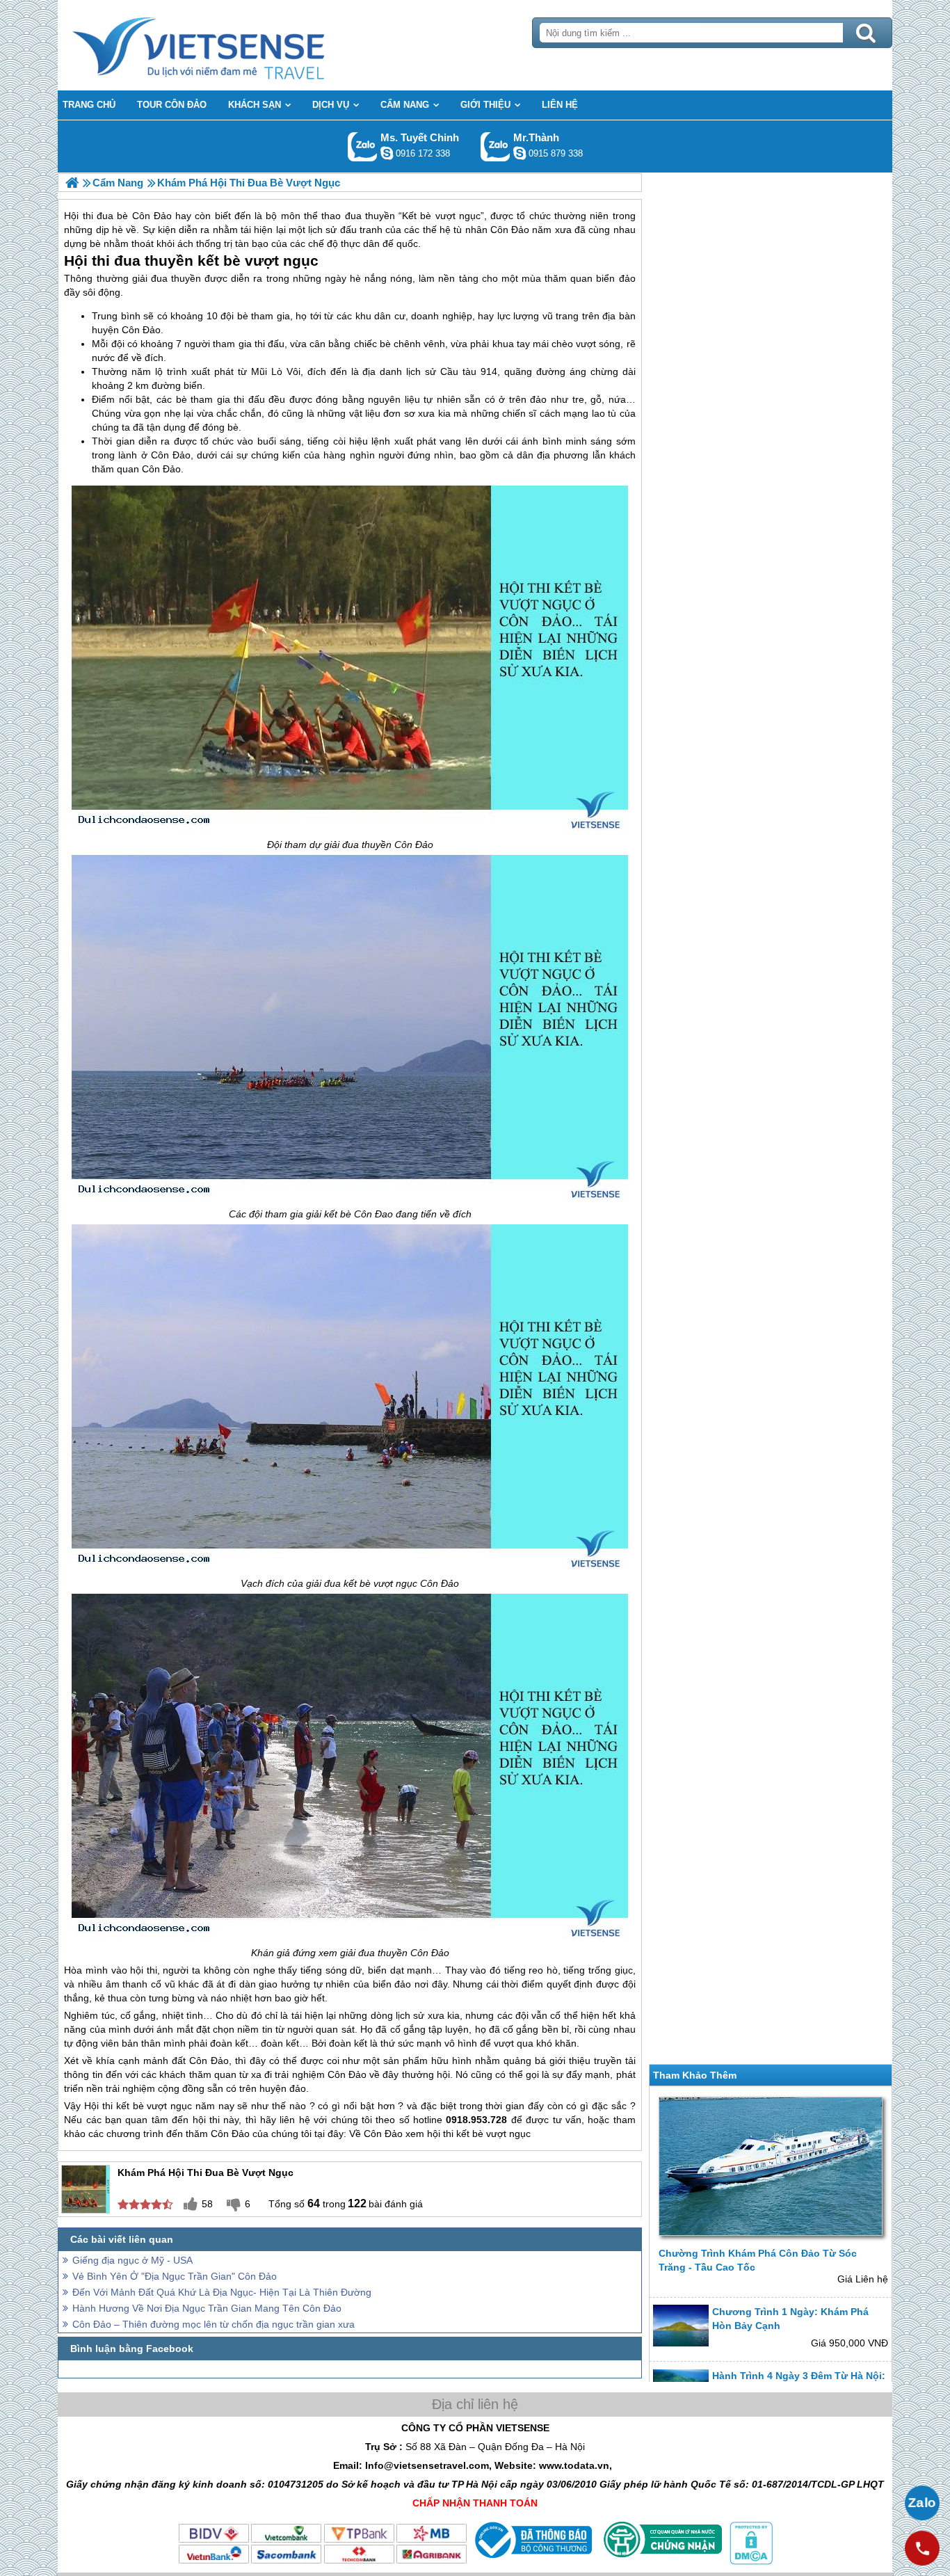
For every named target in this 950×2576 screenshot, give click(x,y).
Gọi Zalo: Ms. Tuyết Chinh (363, 146)
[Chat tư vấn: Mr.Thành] (520, 153)
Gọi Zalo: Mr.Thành (496, 146)
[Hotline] (922, 2548)
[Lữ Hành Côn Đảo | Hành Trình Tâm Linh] (72, 183)
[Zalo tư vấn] (922, 2503)
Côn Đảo (141, 330)
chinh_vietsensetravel (387, 153)
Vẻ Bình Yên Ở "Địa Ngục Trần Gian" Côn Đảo (175, 2276)
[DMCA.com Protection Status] (750, 2561)
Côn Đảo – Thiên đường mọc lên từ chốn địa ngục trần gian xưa (214, 2324)
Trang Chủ (233, 45)
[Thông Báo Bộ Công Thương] (532, 2561)
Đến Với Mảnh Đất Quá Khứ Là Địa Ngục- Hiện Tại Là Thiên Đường (222, 2292)
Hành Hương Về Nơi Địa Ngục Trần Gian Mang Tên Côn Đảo (207, 2308)
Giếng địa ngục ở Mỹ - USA (132, 2260)
